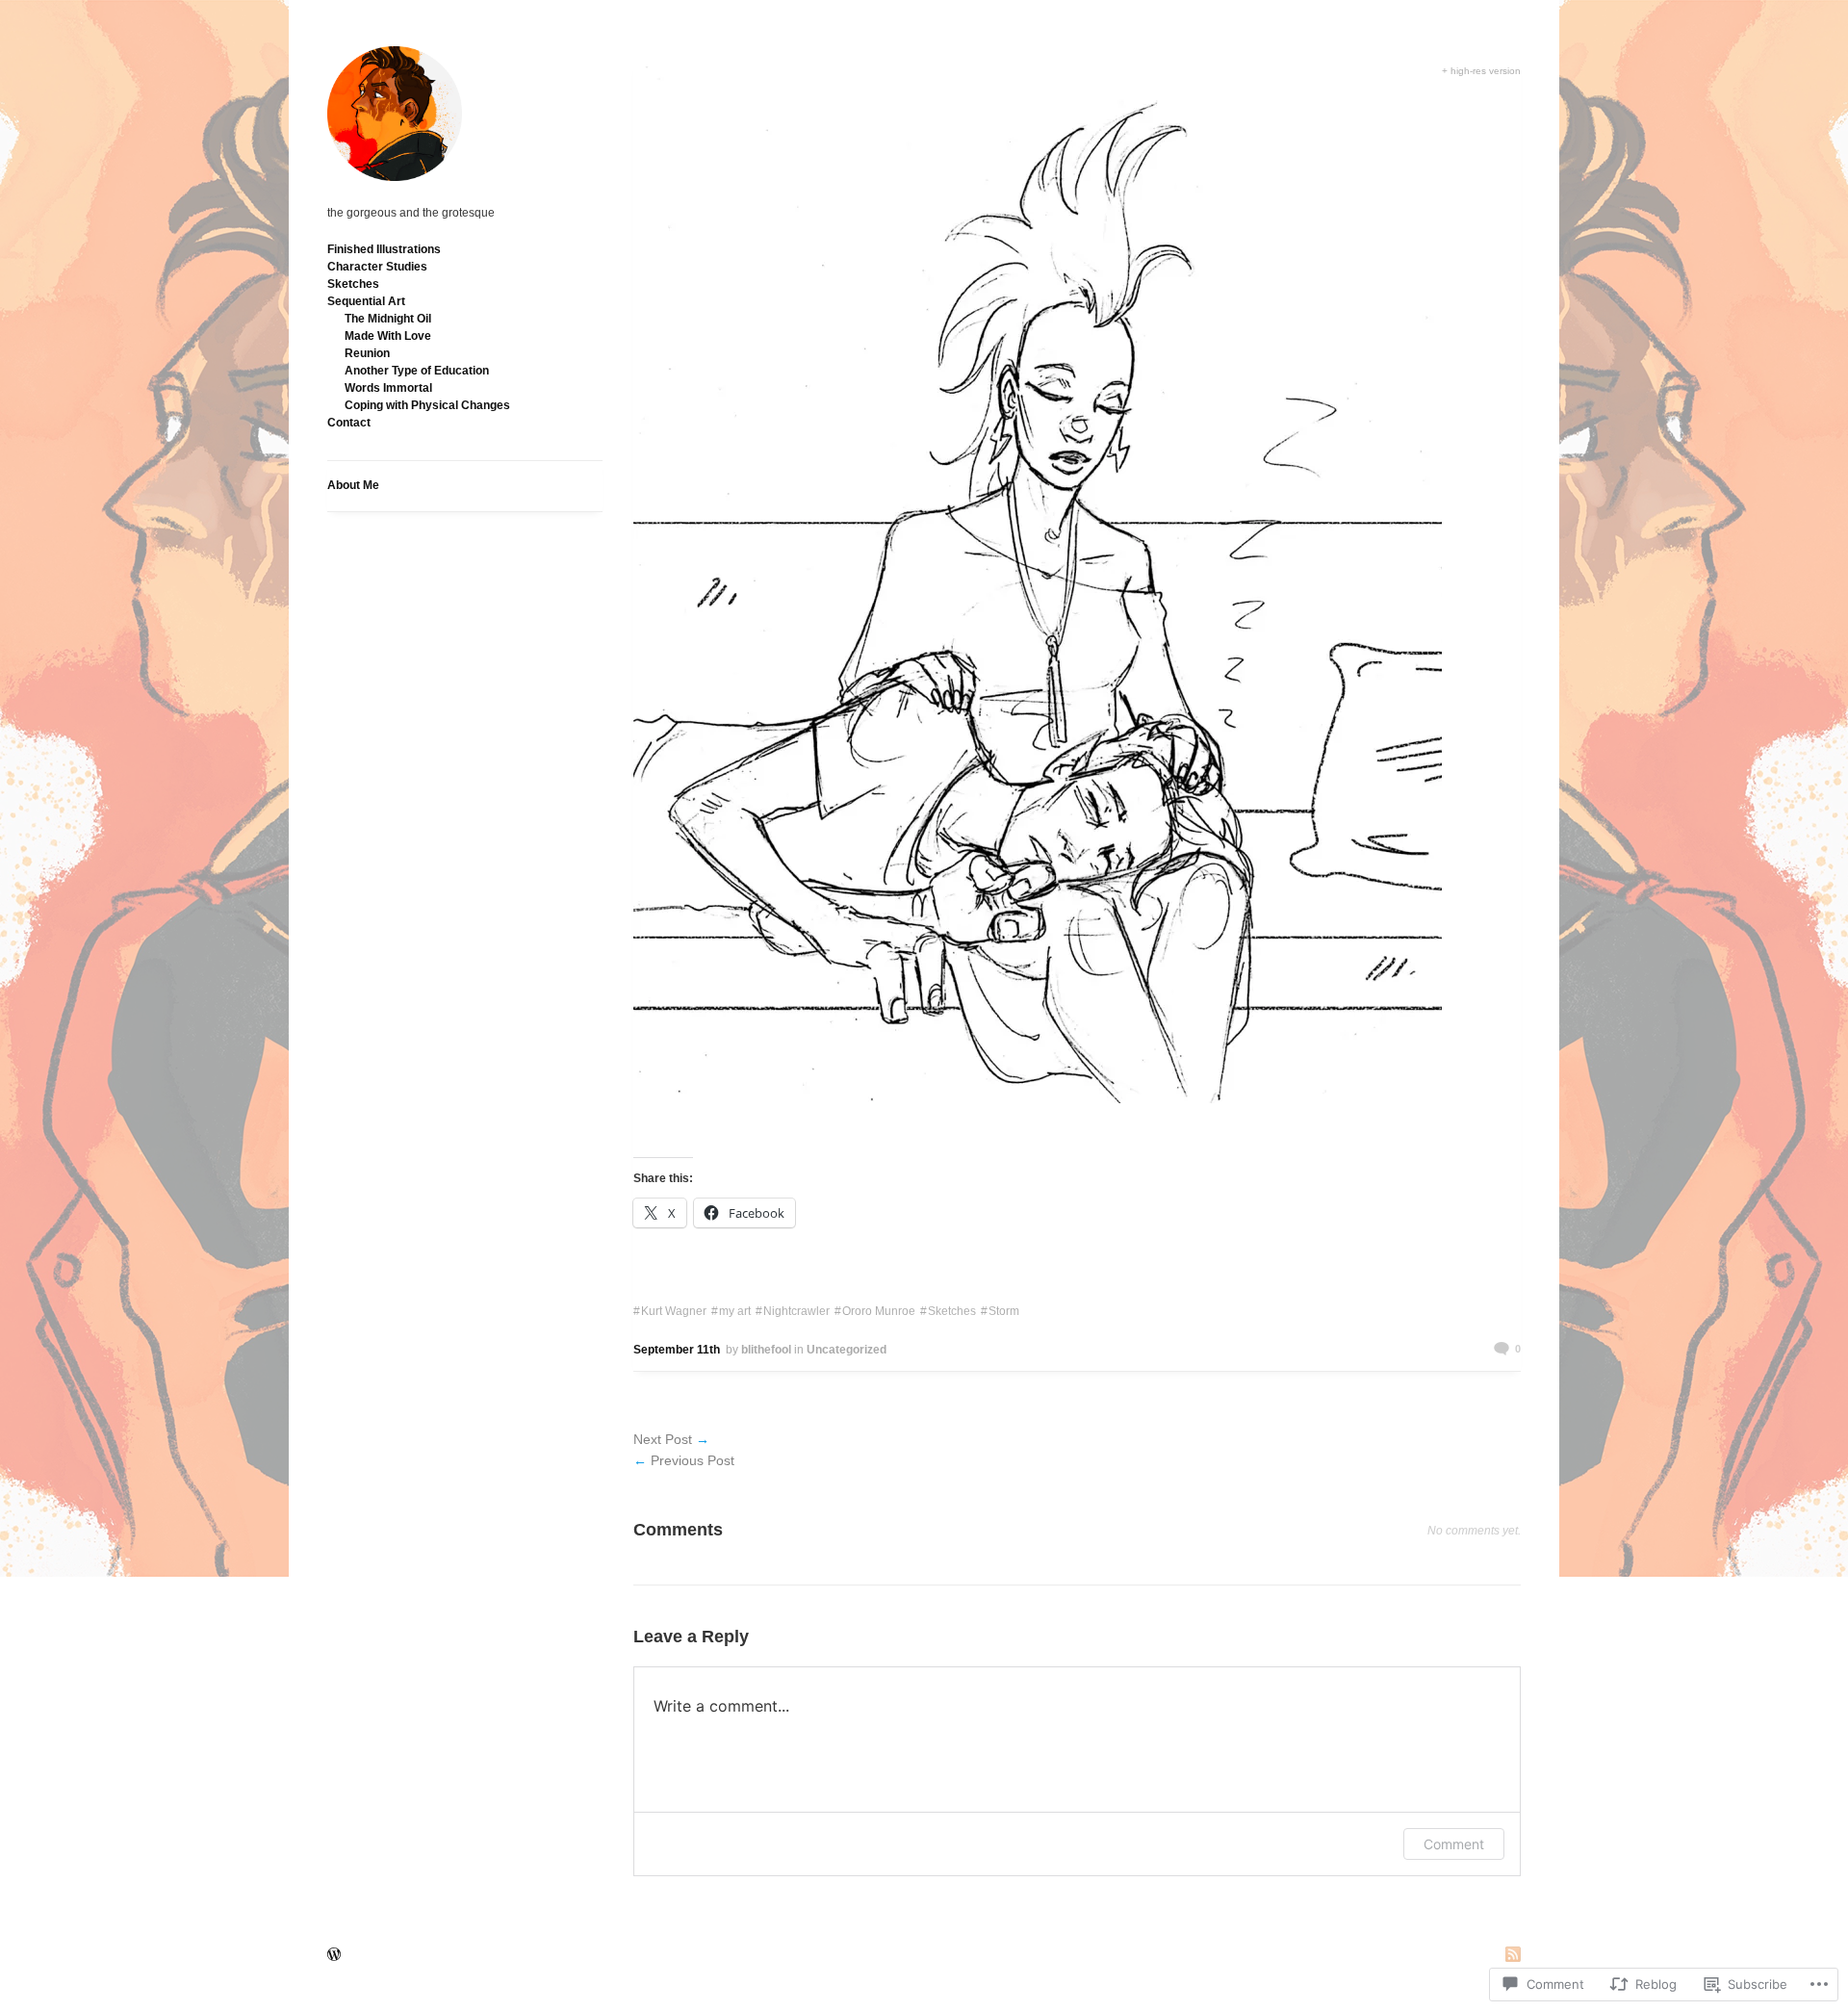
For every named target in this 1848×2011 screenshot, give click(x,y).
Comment (1454, 1844)
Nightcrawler (796, 1311)
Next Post (663, 1439)
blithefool (766, 1350)
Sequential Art (366, 301)
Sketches (353, 284)
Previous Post (693, 1460)
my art (735, 1311)
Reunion (367, 353)
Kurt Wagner (674, 1311)
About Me (353, 485)
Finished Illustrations (384, 249)
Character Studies (377, 267)
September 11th (677, 1350)
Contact (349, 423)
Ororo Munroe (879, 1311)
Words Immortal (388, 388)
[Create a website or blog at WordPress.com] (334, 1956)
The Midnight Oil (388, 319)
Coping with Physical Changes (427, 405)
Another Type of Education (417, 371)
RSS (1513, 1956)
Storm (1004, 1311)
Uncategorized (847, 1350)
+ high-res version (1481, 71)
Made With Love (388, 336)
